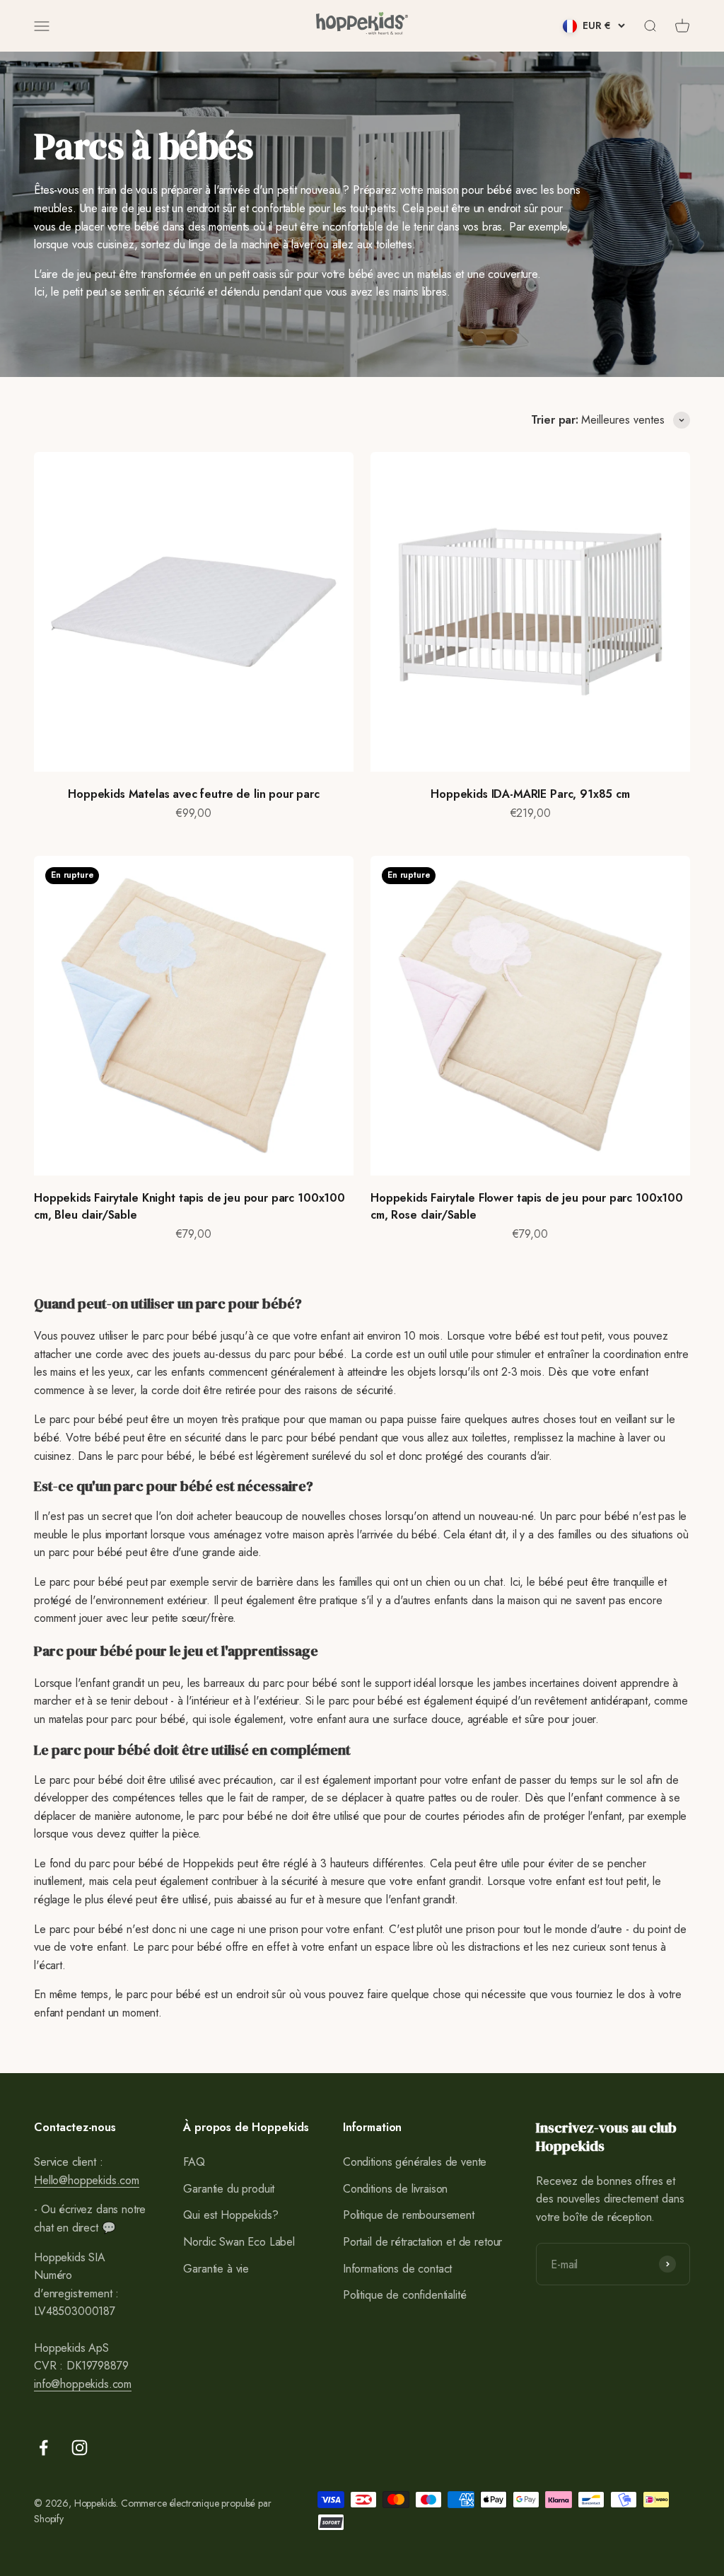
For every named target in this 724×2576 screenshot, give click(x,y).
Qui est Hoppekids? (230, 2215)
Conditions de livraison (395, 2189)
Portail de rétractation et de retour (422, 2242)
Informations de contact (397, 2269)
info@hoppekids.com (83, 2384)
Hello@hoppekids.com (87, 2180)
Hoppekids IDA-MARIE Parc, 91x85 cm (530, 794)
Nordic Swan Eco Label (239, 2242)
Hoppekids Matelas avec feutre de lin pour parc (194, 794)
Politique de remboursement (409, 2215)
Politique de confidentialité (405, 2295)
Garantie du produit (229, 2189)
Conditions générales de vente (415, 2162)
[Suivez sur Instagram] (80, 2448)
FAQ (194, 2162)
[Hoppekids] (362, 26)
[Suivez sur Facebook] (43, 2448)
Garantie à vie (216, 2269)
